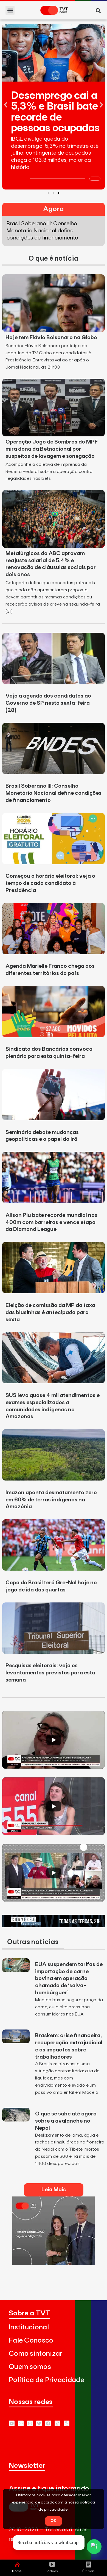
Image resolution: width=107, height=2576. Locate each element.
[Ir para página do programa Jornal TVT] (54, 2263)
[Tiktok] (57, 2423)
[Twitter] (39, 2423)
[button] (10, 10)
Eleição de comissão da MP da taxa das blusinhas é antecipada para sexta (50, 1312)
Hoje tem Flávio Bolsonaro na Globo (51, 338)
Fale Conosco (31, 2341)
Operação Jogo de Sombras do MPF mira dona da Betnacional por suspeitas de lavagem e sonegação (52, 449)
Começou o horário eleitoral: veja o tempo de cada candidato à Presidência (50, 883)
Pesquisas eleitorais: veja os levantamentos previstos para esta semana (50, 1673)
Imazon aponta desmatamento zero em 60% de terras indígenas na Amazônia (51, 1500)
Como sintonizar (36, 2354)
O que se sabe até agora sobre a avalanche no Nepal (66, 2121)
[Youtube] (12, 2423)
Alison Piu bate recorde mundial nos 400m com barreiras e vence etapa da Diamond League (51, 1222)
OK (54, 2521)
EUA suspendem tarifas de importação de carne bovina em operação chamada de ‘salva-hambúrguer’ (69, 1979)
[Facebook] (48, 2423)
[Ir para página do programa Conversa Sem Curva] (54, 1926)
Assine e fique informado (49, 2489)
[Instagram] (30, 2423)
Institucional (29, 2327)
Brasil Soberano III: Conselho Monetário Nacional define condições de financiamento (54, 793)
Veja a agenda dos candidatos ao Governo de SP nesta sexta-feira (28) (48, 703)
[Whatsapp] (21, 2423)
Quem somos (30, 2367)
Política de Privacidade (47, 2380)
